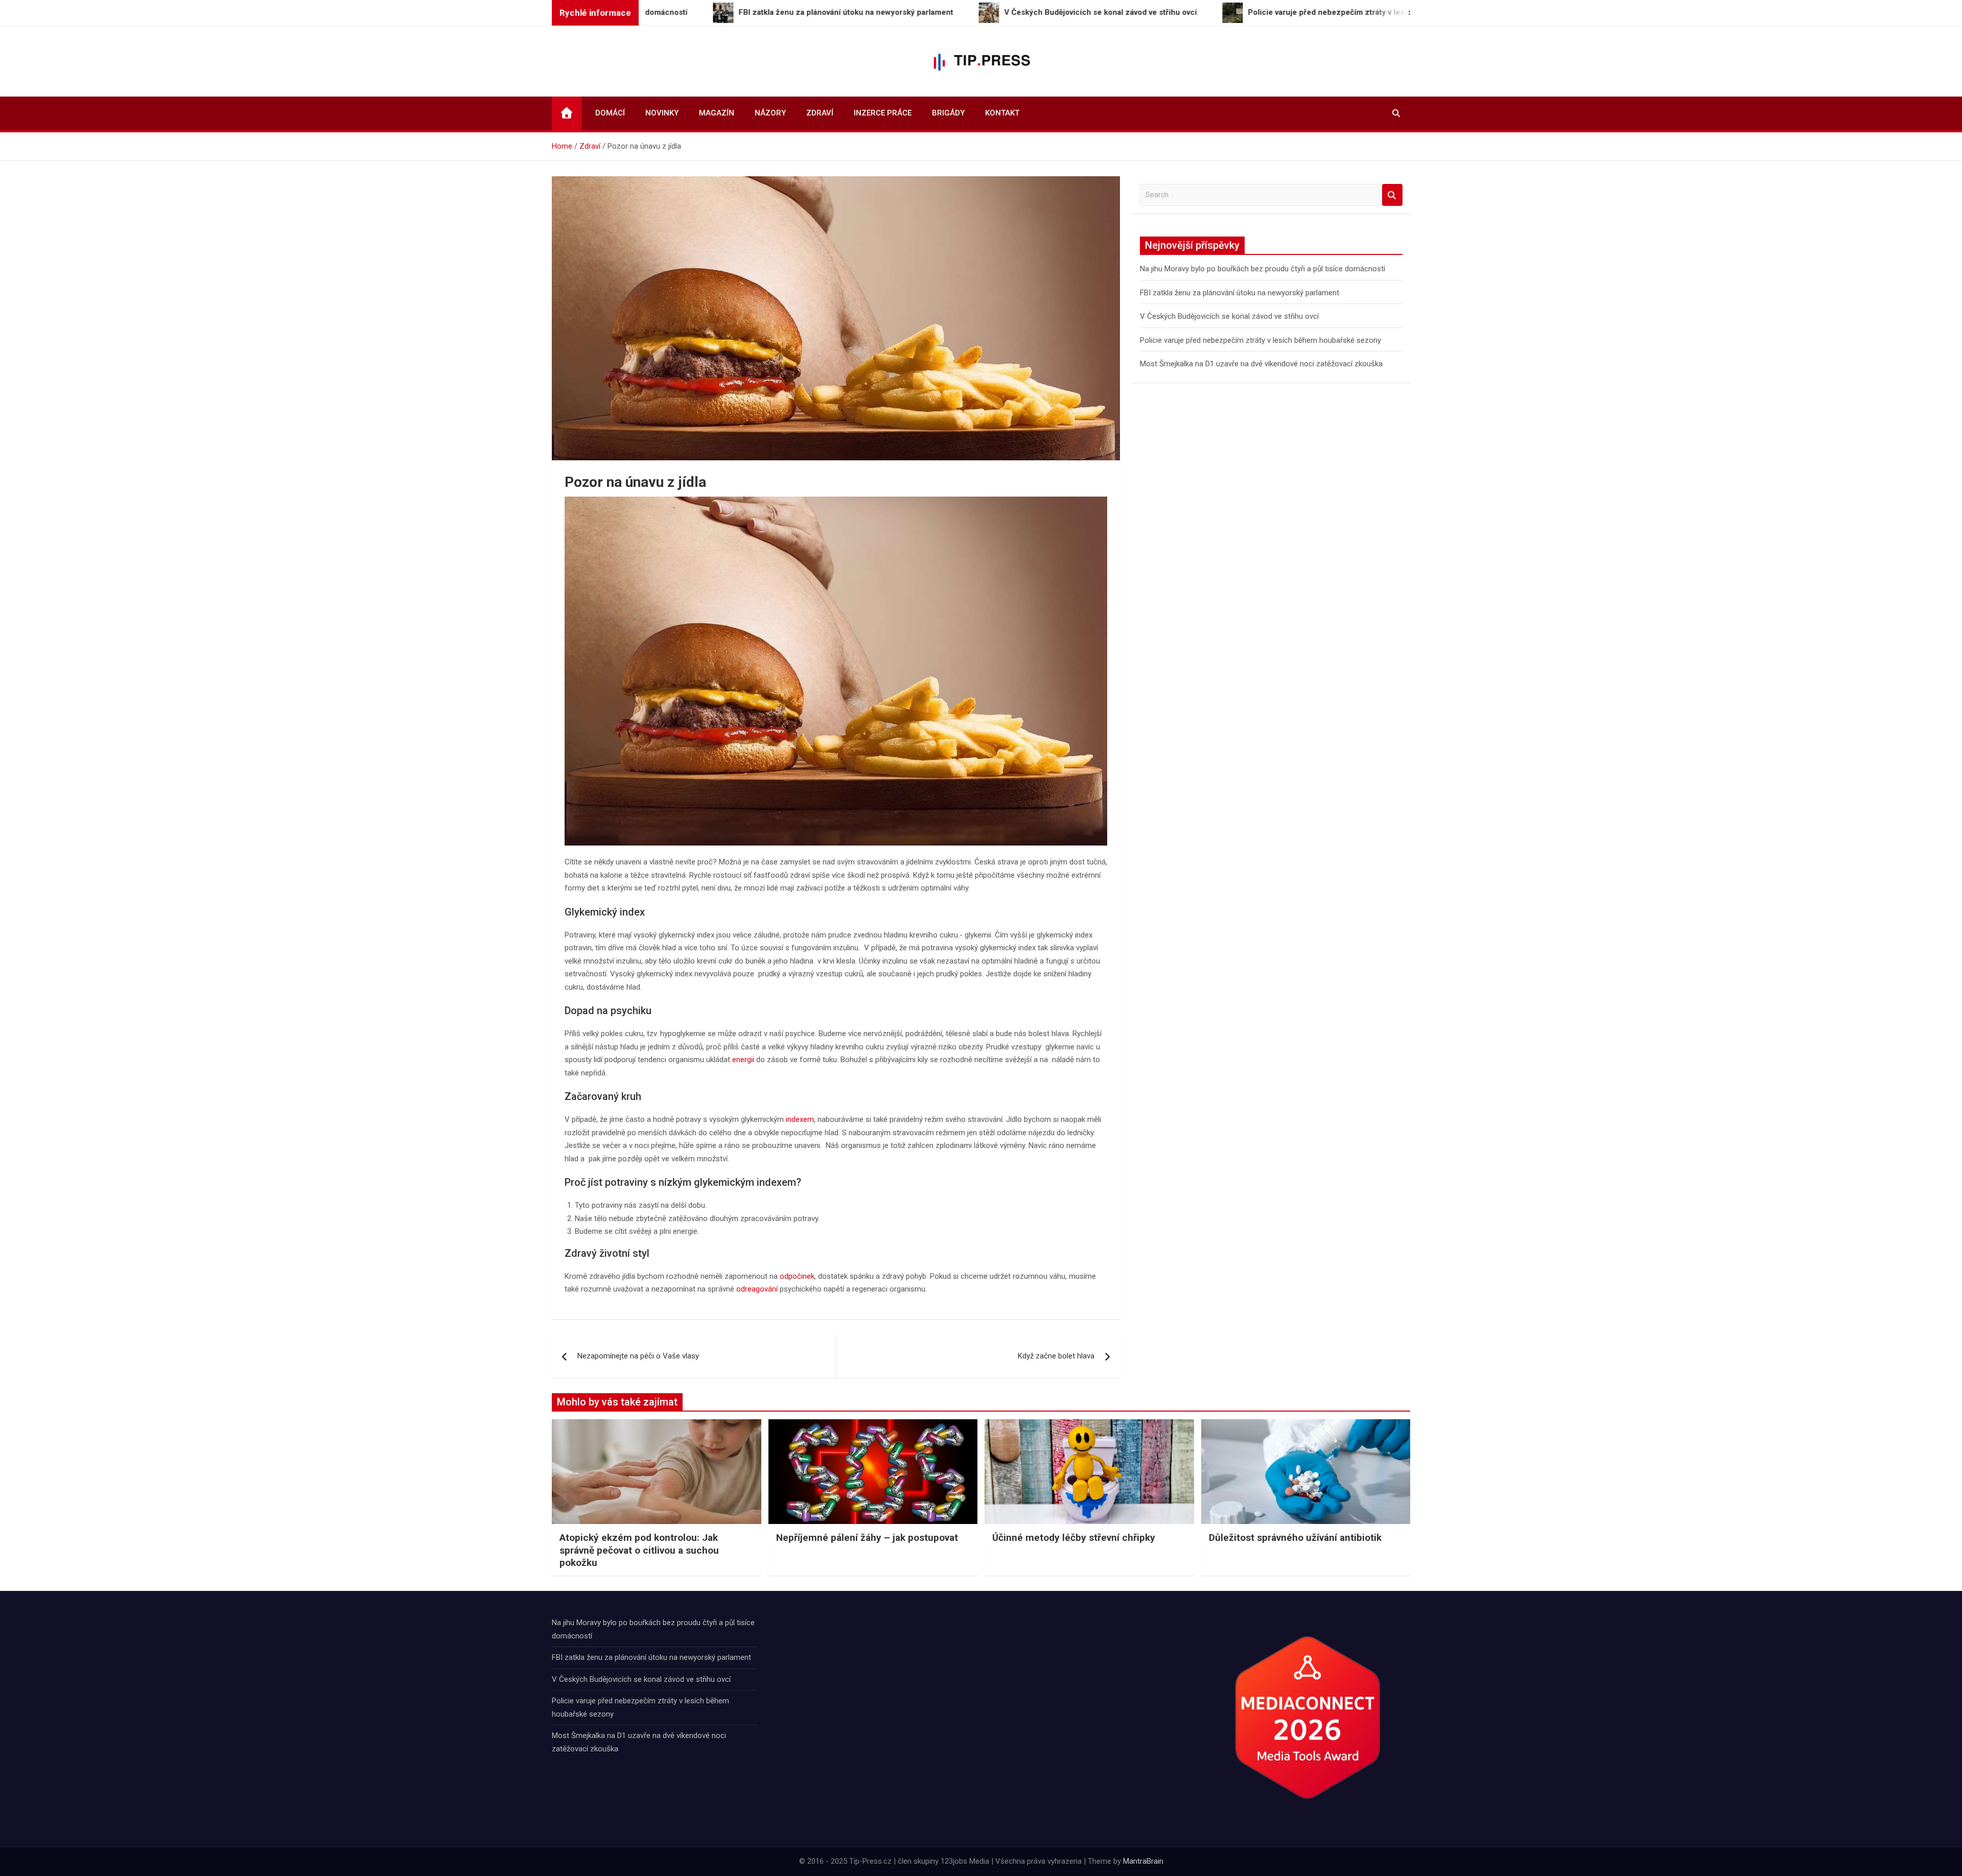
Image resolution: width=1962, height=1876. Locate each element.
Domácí (610, 113)
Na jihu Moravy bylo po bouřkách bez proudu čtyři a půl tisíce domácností (1263, 269)
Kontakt (1002, 113)
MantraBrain (1143, 1861)
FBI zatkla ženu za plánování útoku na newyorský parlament (1240, 293)
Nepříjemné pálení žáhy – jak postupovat (867, 1538)
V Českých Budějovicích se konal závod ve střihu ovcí (1229, 316)
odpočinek (797, 1276)
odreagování (757, 1289)
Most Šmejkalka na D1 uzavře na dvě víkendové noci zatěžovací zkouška (1261, 364)
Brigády (948, 113)
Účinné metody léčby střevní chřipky (1074, 1538)
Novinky (662, 113)
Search (1392, 195)
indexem (800, 1119)
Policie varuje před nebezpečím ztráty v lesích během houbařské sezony (1260, 340)
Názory (770, 113)
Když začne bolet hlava (1056, 1356)
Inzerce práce (883, 113)
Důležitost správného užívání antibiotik (1295, 1538)
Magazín (717, 113)
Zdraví (820, 113)
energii (743, 1060)
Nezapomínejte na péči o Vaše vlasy (638, 1356)
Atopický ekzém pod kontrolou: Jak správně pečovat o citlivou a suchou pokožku (639, 1550)
